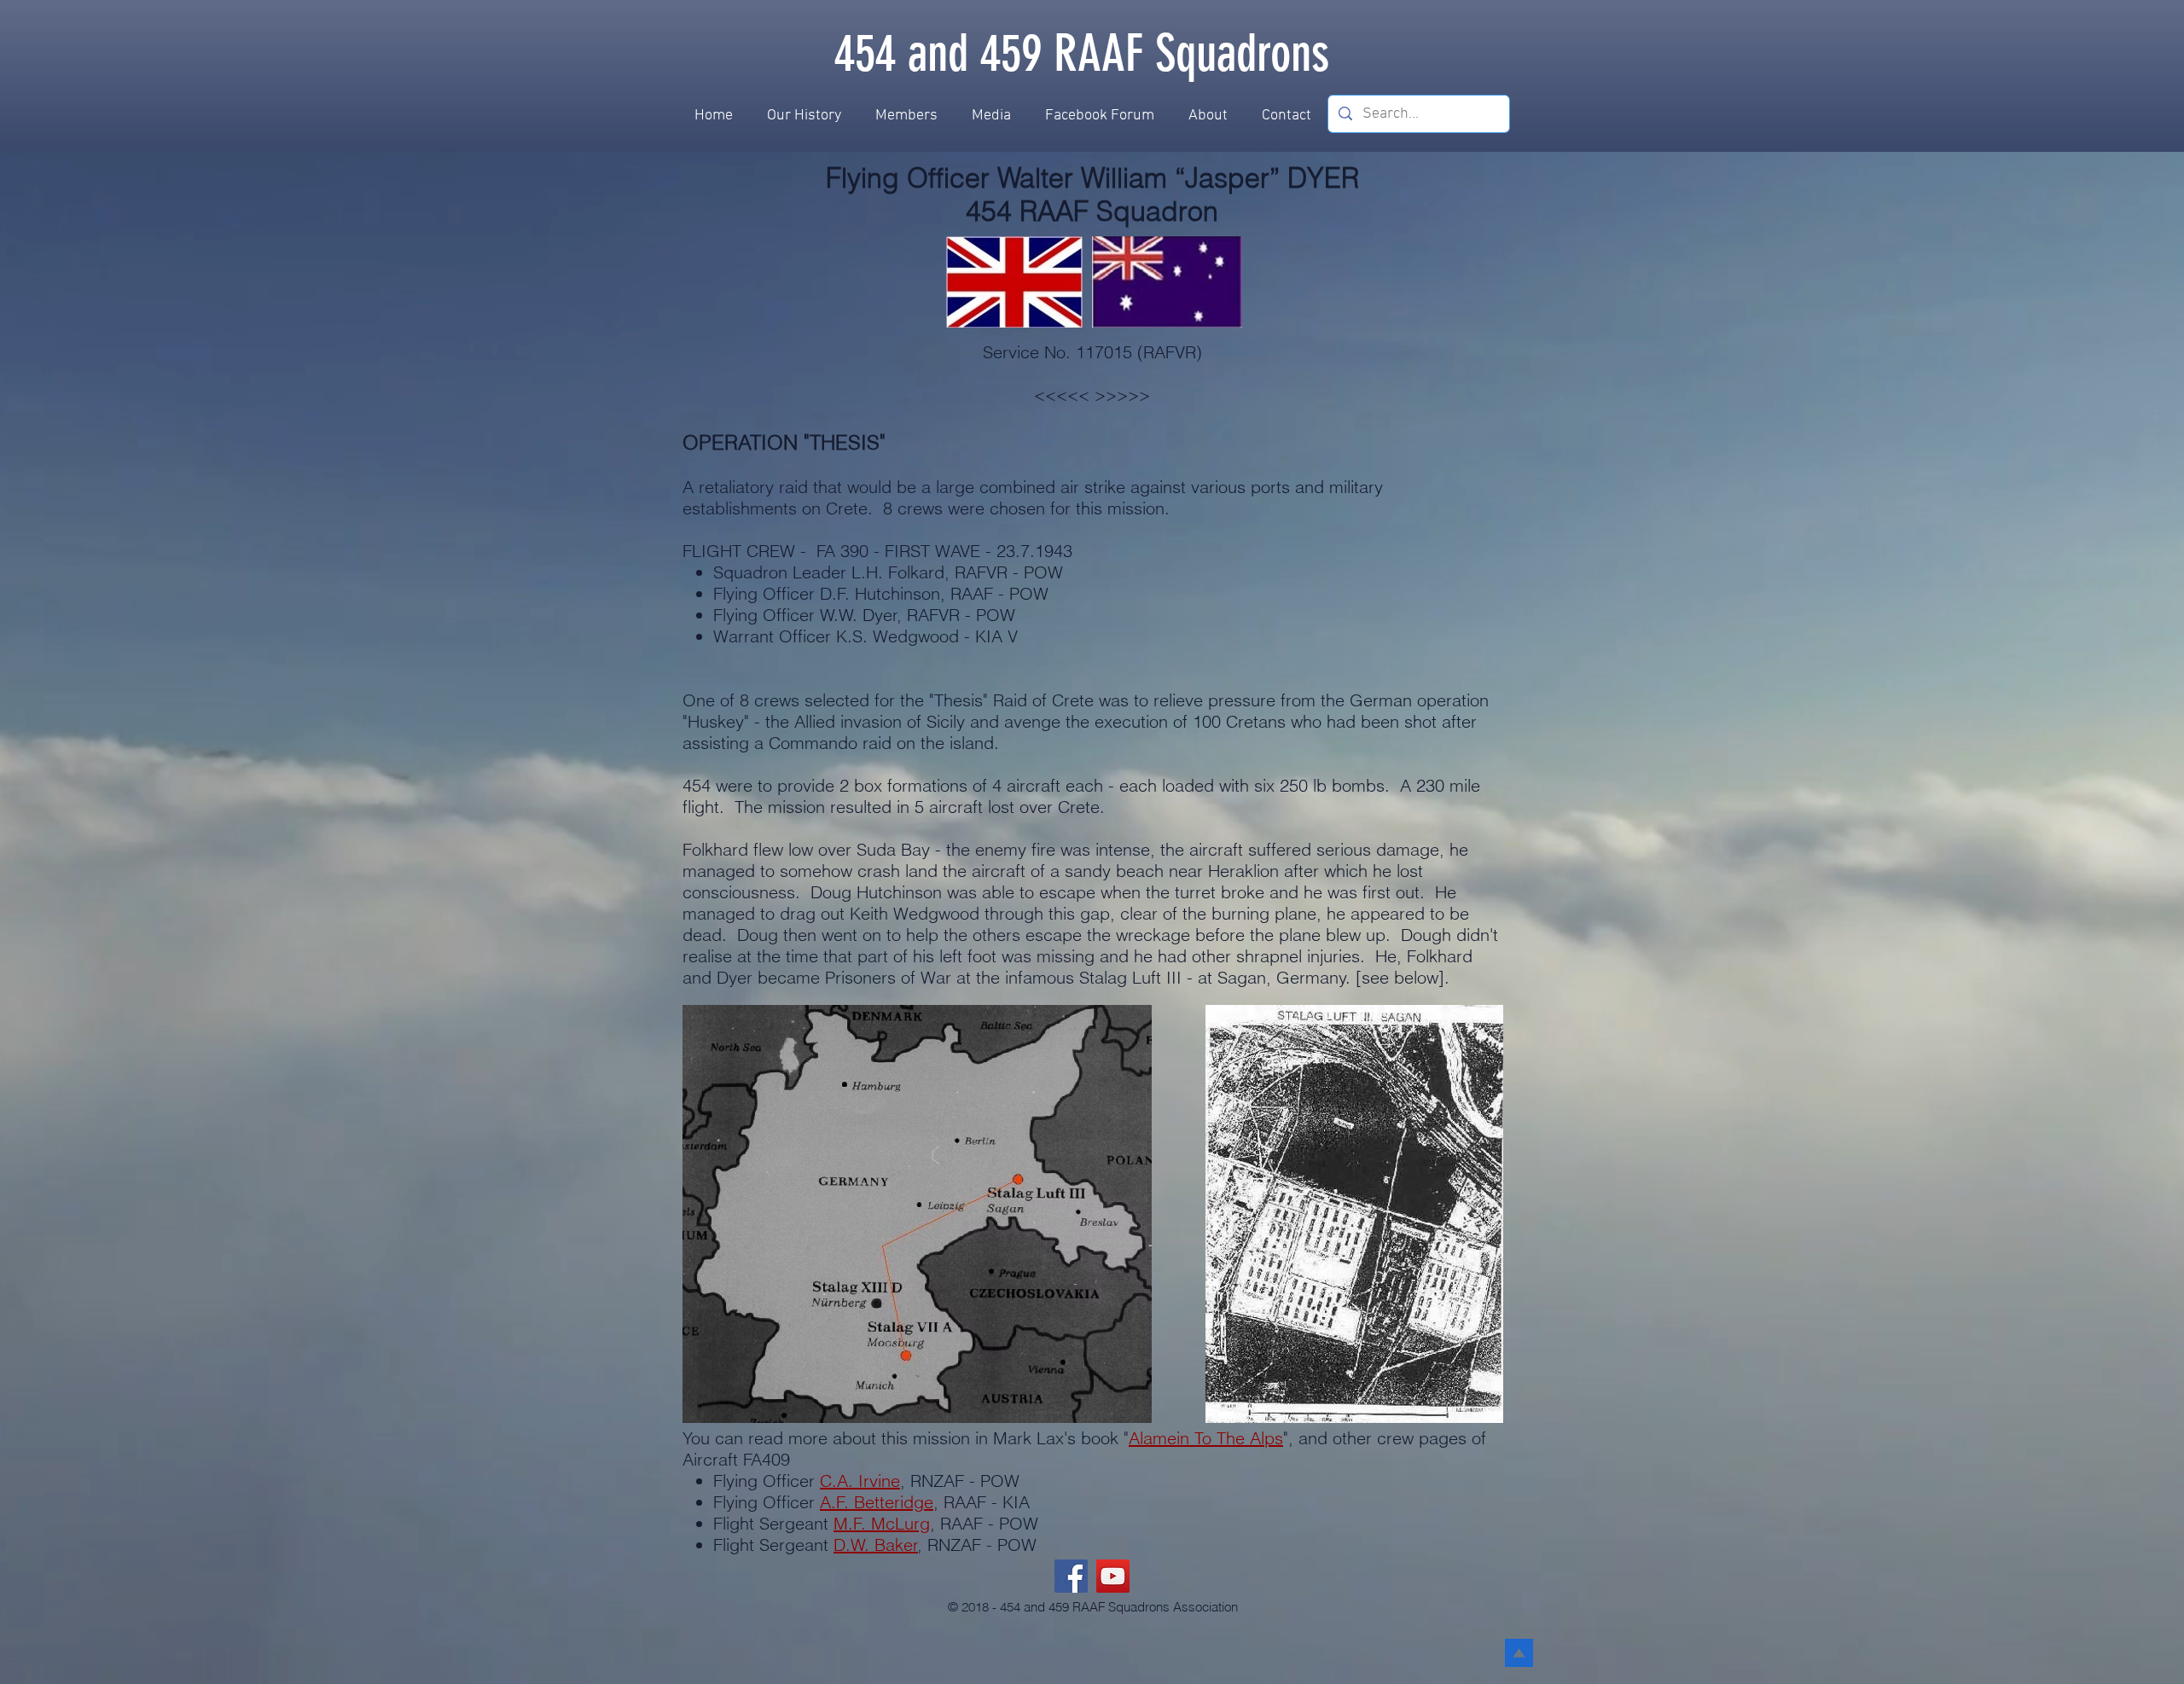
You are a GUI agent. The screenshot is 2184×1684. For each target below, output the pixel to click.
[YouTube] (1113, 1576)
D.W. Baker (876, 1545)
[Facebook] (1071, 1576)
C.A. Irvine (860, 1481)
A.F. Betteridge (877, 1502)
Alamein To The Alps (1206, 1438)
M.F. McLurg (882, 1523)
